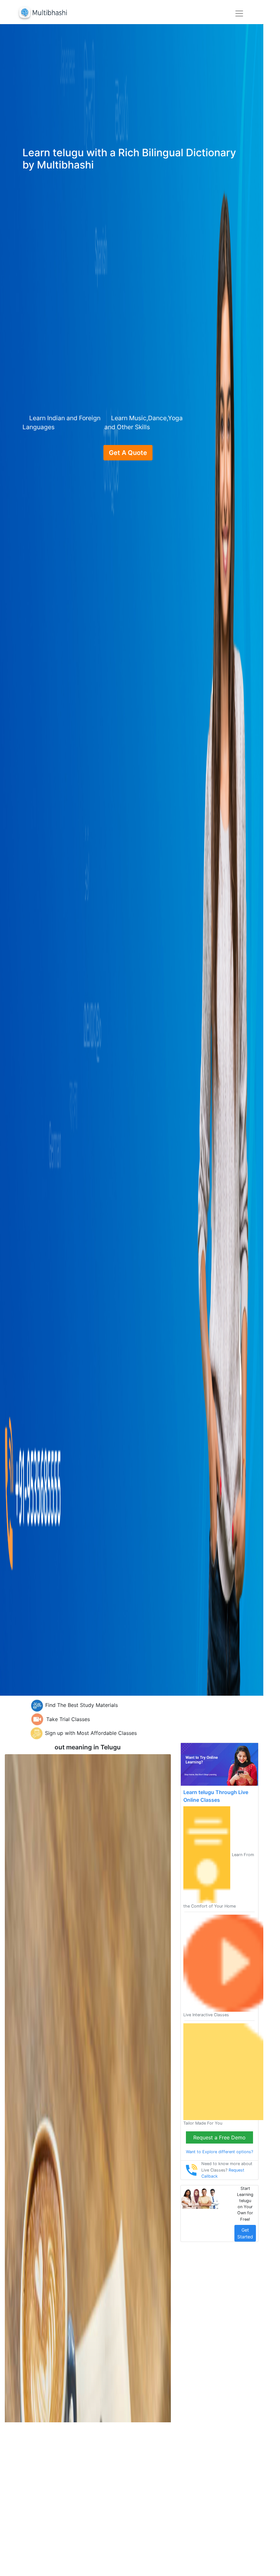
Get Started (245, 2233)
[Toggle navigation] (239, 14)
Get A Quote (128, 453)
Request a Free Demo (219, 2137)
